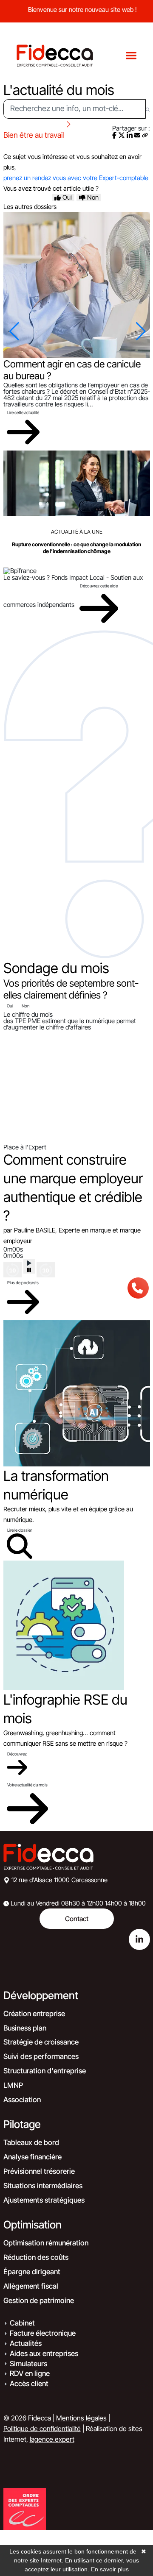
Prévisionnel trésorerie (39, 2171)
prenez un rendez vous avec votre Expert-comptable (76, 178)
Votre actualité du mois (27, 1785)
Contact (77, 1919)
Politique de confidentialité (42, 2429)
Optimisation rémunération (46, 2243)
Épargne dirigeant (32, 2272)
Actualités (26, 2343)
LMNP (13, 2085)
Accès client (29, 2384)
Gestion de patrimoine (39, 2301)
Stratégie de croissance (41, 2042)
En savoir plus (110, 2569)
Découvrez (17, 1754)
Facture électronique (43, 2333)
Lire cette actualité (23, 412)
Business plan (25, 2028)
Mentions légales (81, 2418)
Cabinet (22, 2323)
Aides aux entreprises (44, 2353)
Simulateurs (28, 2364)
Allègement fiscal (31, 2286)
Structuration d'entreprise (45, 2071)
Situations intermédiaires (43, 2186)
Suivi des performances (41, 2056)
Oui (10, 1006)
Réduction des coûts (36, 2257)
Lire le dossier (20, 1530)
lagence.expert (52, 2439)
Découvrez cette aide (99, 586)
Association (22, 2100)
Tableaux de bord (31, 2142)
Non (25, 1006)
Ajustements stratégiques (44, 2200)
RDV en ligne (30, 2373)
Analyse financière (33, 2157)
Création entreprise (34, 2014)
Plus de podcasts (23, 1282)
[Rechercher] (148, 109)
